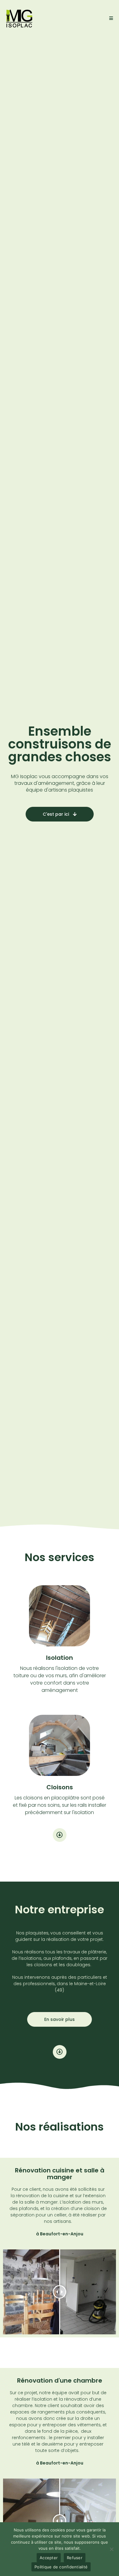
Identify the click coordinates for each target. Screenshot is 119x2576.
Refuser (75, 2558)
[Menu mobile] (111, 18)
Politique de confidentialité (61, 2567)
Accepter (49, 2558)
